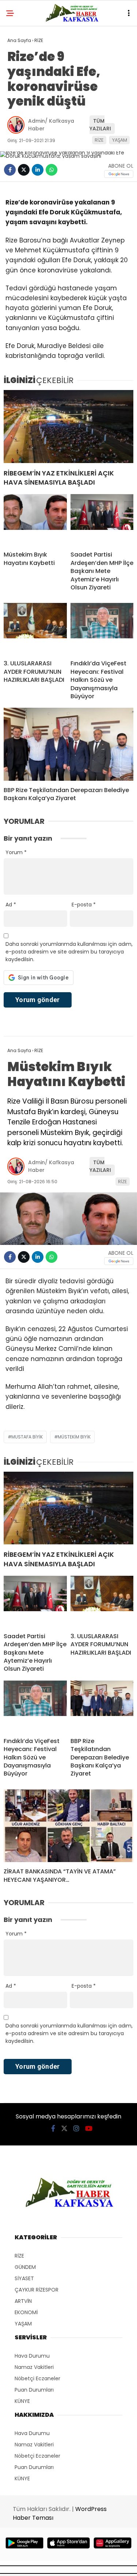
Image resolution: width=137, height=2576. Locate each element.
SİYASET (24, 2278)
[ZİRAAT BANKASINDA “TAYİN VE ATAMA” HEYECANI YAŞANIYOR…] (68, 1826)
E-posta (84, 905)
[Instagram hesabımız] (76, 2128)
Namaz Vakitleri (34, 2367)
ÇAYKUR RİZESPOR (37, 2290)
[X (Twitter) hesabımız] (64, 2128)
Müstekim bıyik (74, 1437)
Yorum (16, 852)
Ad (11, 905)
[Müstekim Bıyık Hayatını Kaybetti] (35, 520)
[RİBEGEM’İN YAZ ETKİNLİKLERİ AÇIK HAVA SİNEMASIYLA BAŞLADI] (68, 427)
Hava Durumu (32, 2356)
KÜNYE (22, 2401)
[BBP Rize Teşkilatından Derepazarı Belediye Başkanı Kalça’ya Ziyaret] (68, 744)
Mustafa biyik (27, 1437)
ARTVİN (23, 2301)
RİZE (99, 140)
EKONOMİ (26, 2312)
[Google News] (119, 174)
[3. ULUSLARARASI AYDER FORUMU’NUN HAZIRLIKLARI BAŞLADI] (35, 628)
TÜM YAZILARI (100, 125)
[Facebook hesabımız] (53, 2128)
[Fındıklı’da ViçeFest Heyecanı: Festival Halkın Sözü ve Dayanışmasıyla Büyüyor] (102, 628)
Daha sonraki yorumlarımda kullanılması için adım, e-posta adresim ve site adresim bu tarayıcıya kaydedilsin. (69, 952)
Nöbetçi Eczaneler (37, 2378)
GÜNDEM (25, 2267)
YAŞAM (120, 140)
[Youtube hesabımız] (89, 2128)
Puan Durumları (34, 2390)
